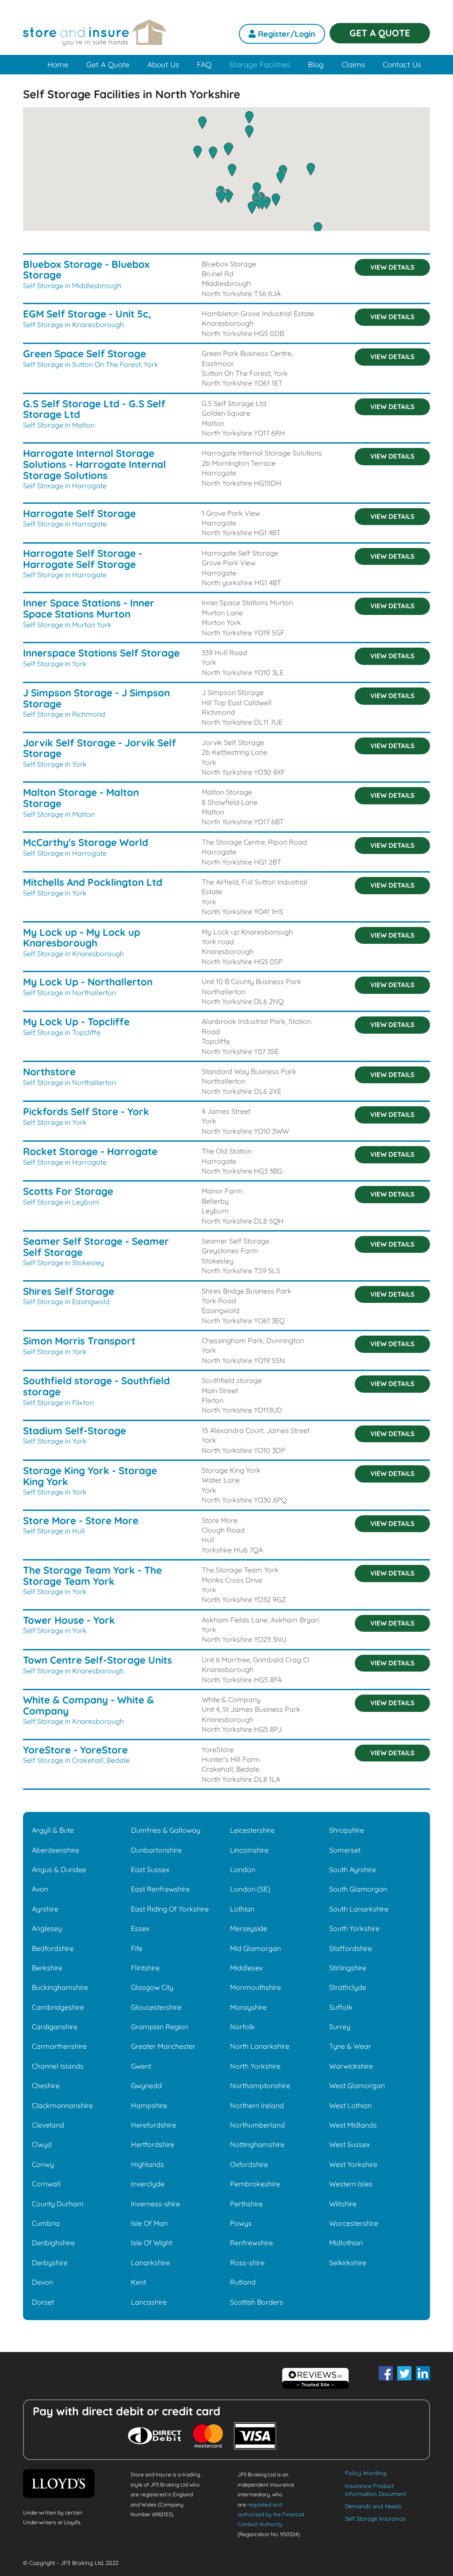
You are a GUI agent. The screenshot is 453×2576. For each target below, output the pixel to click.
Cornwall (46, 2184)
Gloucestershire (156, 2007)
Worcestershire (354, 2223)
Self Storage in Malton (59, 425)
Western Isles (351, 2184)
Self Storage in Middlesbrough (72, 286)
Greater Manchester (163, 2046)
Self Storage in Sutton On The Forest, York (91, 364)
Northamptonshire (260, 2086)
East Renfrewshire (160, 1889)
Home (58, 64)
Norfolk (242, 2027)
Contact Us (402, 64)
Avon (40, 1889)
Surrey (340, 2027)
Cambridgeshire (58, 2007)
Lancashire (149, 2302)
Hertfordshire (153, 2144)
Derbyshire (50, 2263)
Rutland (243, 2282)
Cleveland (48, 2125)
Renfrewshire (251, 2243)
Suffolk (341, 2007)
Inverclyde (148, 2184)
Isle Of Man (149, 2223)
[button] (262, 203)
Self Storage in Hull (54, 1531)
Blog (316, 64)
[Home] (95, 38)
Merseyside (249, 1928)
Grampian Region (160, 2027)
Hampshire (149, 2105)
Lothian (242, 1909)
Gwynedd (146, 2086)
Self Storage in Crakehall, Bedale (76, 1760)
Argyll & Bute (53, 1830)
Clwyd (42, 2144)
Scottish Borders (257, 2302)
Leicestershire (252, 1830)
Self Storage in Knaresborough (73, 324)
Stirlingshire (348, 1968)
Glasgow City (152, 1987)
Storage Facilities (260, 64)
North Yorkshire (255, 2066)
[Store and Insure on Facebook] (386, 2373)
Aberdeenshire (56, 1850)
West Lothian (350, 2105)
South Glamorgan (358, 1889)
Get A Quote (108, 64)
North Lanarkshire (260, 2046)
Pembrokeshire (255, 2184)
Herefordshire (154, 2125)
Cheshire (46, 2086)
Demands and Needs (373, 2506)
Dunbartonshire (156, 1850)
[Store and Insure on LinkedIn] (423, 2373)
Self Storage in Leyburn (61, 1202)
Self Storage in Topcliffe (62, 1032)
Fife (137, 1948)
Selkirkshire (348, 2263)
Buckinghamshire (60, 1987)
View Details (392, 267)
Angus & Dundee (59, 1869)
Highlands (148, 2164)
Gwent (141, 2066)
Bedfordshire (53, 1948)
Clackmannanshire (62, 2105)
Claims (353, 64)
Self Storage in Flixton (58, 1402)
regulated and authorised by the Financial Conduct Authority (271, 2514)
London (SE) (250, 1889)
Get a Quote (380, 33)
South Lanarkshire (359, 1909)
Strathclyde (348, 1987)
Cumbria (46, 2223)
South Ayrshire (353, 1869)
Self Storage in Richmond (64, 714)
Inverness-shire (155, 2204)
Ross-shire (247, 2263)
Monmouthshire (255, 1987)
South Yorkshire (354, 1928)
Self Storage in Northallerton (69, 993)
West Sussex (349, 2144)
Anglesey (47, 1928)
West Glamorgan (357, 2086)
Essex (140, 1928)
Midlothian (346, 2243)
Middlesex (246, 1968)
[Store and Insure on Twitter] (404, 2373)
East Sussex (150, 1869)
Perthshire (246, 2204)
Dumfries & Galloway (166, 1830)
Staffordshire (351, 1948)
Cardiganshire (55, 2027)
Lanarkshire (150, 2263)
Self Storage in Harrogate (65, 486)
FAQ (204, 64)
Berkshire (47, 1968)
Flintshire (145, 1968)
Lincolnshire (249, 1850)
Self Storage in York (55, 664)
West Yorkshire (353, 2164)
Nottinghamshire (257, 2144)
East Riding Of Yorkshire (170, 1909)
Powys (241, 2223)
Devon (42, 2282)
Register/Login (286, 34)
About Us (163, 64)
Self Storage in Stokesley (63, 1263)
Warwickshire (351, 2066)
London (243, 1869)
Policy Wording (366, 2473)
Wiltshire (343, 2204)
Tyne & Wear (350, 2046)
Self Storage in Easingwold (66, 1302)
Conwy (43, 2164)
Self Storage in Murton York (67, 625)
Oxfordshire (249, 2164)
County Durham (58, 2204)
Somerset (345, 1850)
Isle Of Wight (152, 2243)
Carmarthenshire (59, 2046)
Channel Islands (58, 2066)
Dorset (43, 2302)
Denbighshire (53, 2243)
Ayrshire (45, 1909)
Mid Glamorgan (255, 1948)
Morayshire (248, 2007)
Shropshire (347, 1830)
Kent (138, 2282)
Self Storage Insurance (375, 2518)
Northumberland (257, 2125)
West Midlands (353, 2125)
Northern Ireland (257, 2105)
